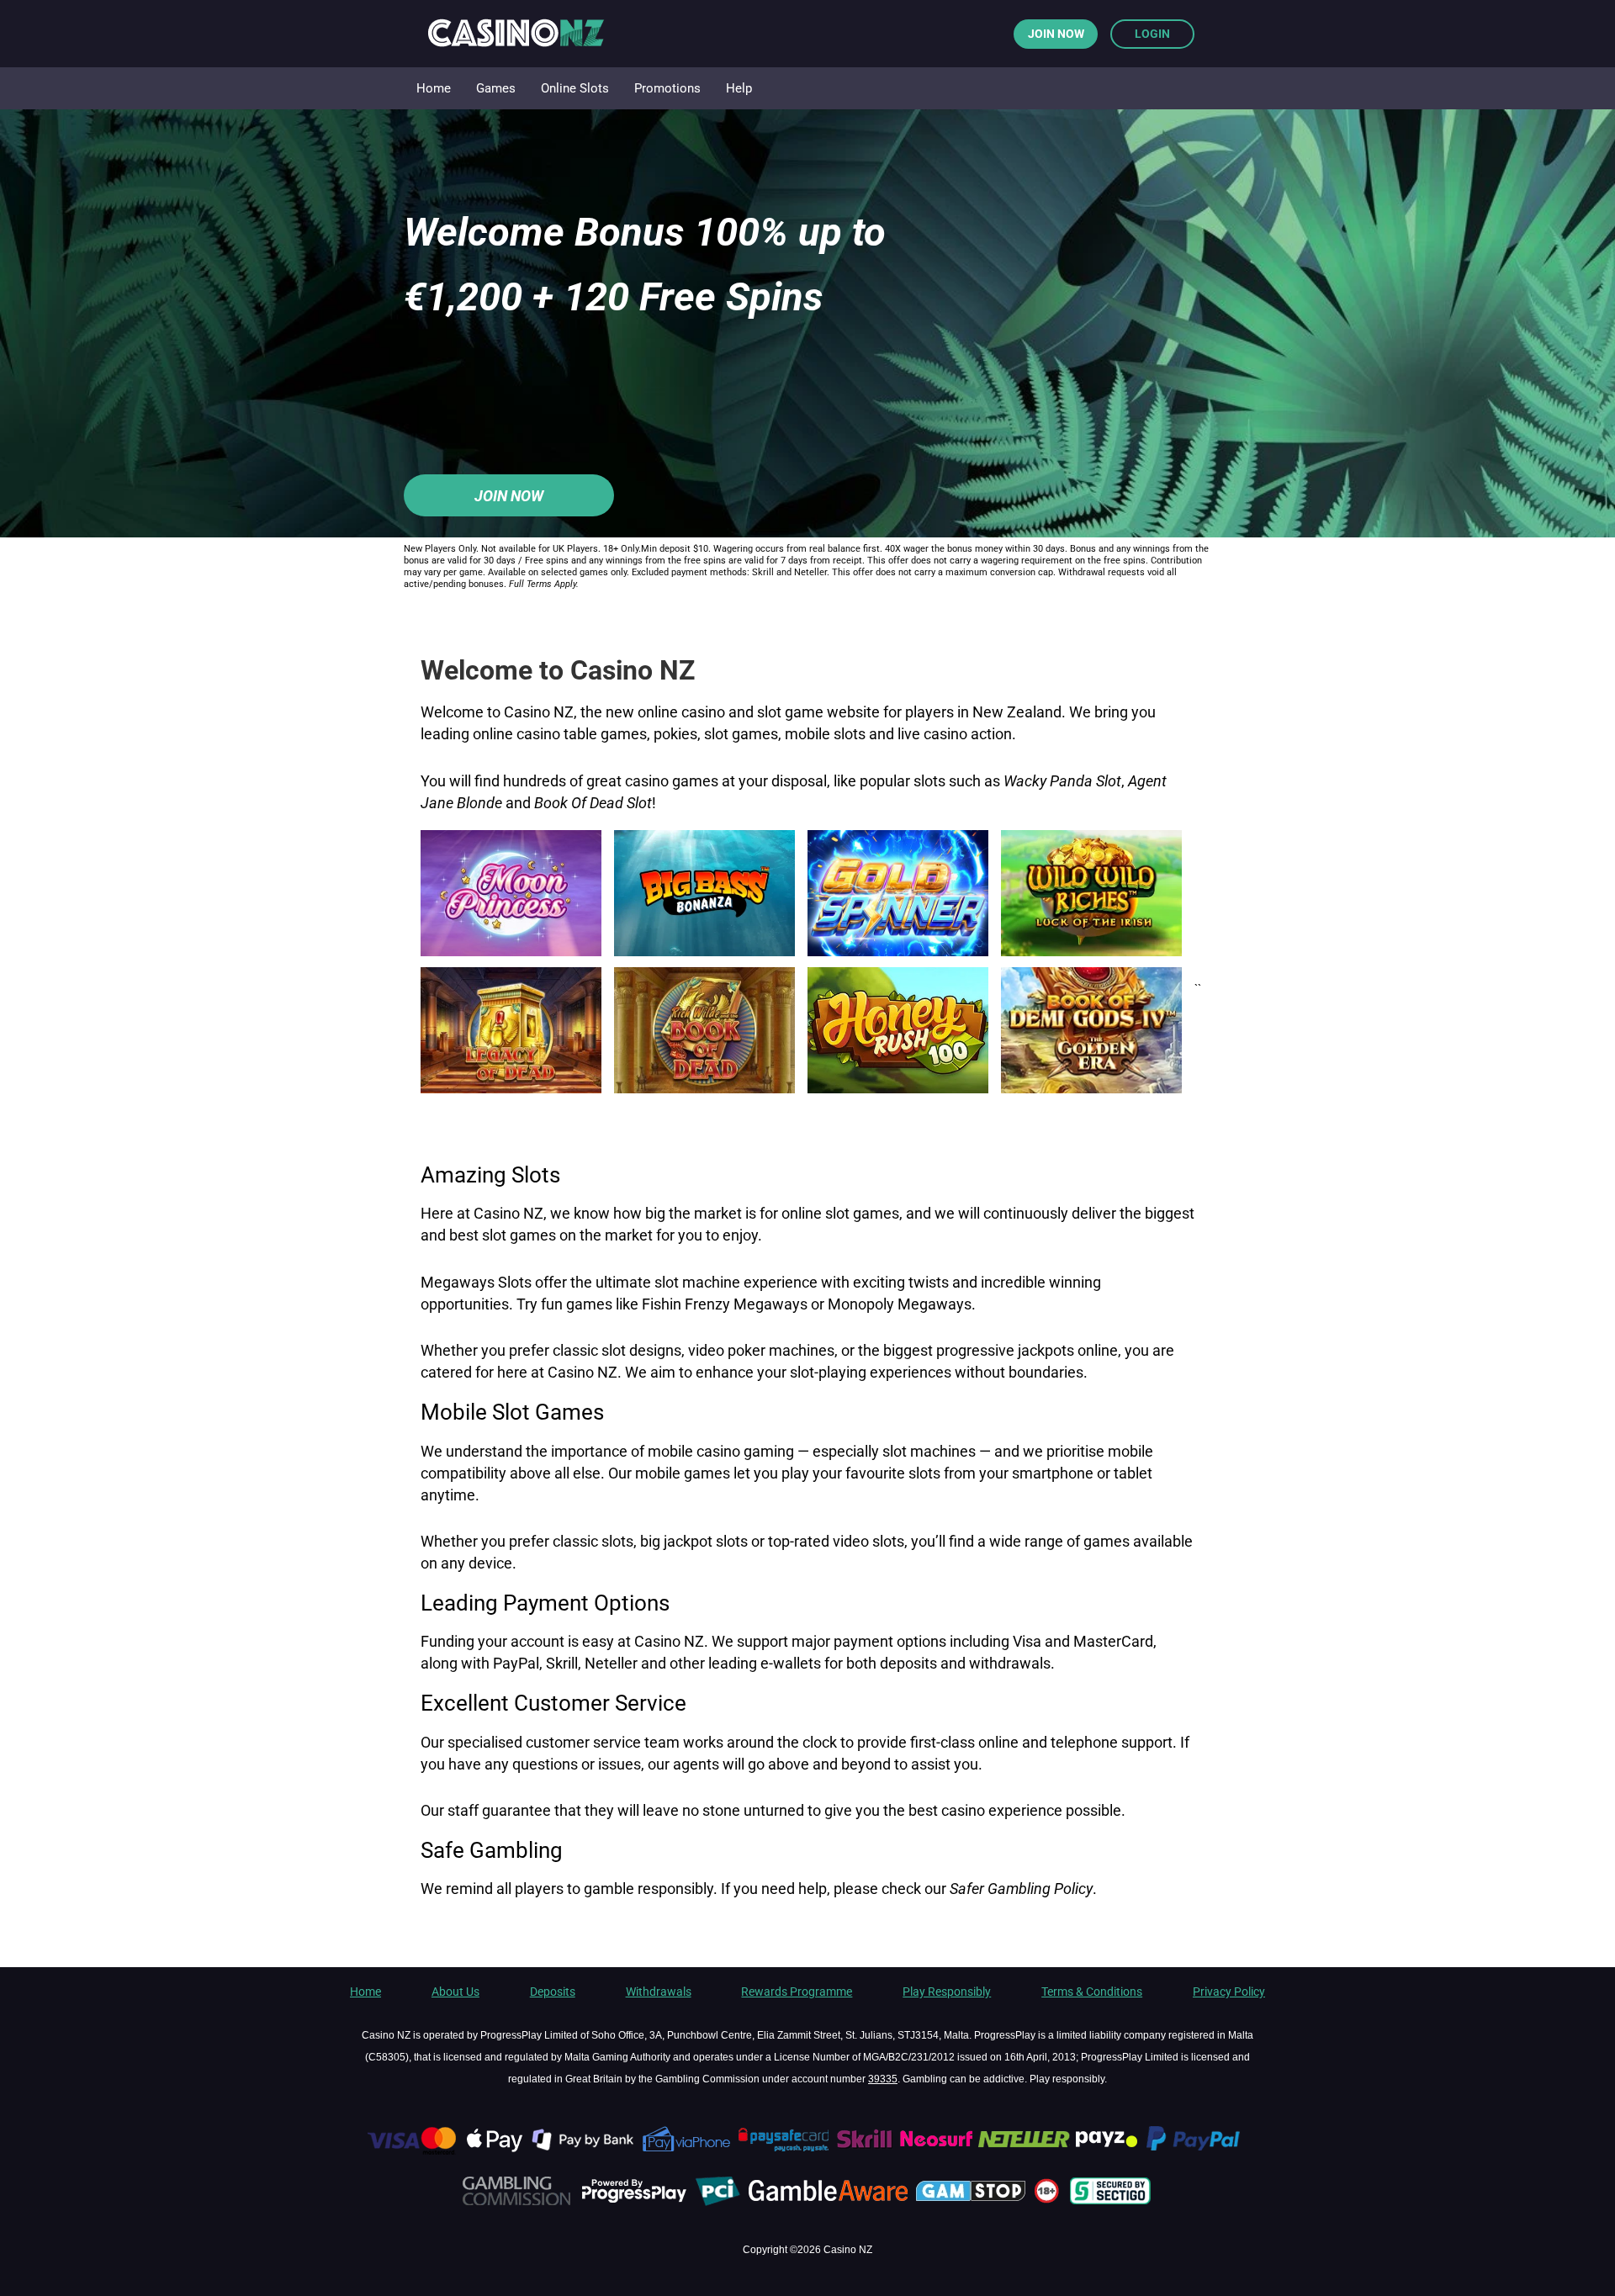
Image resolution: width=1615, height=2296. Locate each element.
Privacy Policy (1229, 1992)
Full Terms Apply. (544, 584)
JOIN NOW (1056, 34)
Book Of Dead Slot (593, 803)
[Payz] (1108, 2151)
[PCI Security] (718, 2203)
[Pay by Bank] (584, 2151)
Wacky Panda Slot (1062, 781)
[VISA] (410, 2151)
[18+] (1049, 2203)
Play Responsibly (947, 1992)
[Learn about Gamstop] (973, 2203)
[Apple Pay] (495, 2151)
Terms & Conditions (1092, 1992)
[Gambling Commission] (516, 2203)
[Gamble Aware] (830, 2203)
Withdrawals (659, 1992)
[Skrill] (866, 2151)
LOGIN (1152, 34)
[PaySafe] (784, 2151)
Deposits (553, 1992)
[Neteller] (1024, 2151)
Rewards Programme (797, 1992)
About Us (455, 1992)
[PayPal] (1201, 2151)
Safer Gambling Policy (1021, 1889)
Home (365, 1992)
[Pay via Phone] (687, 2151)
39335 (883, 2079)
